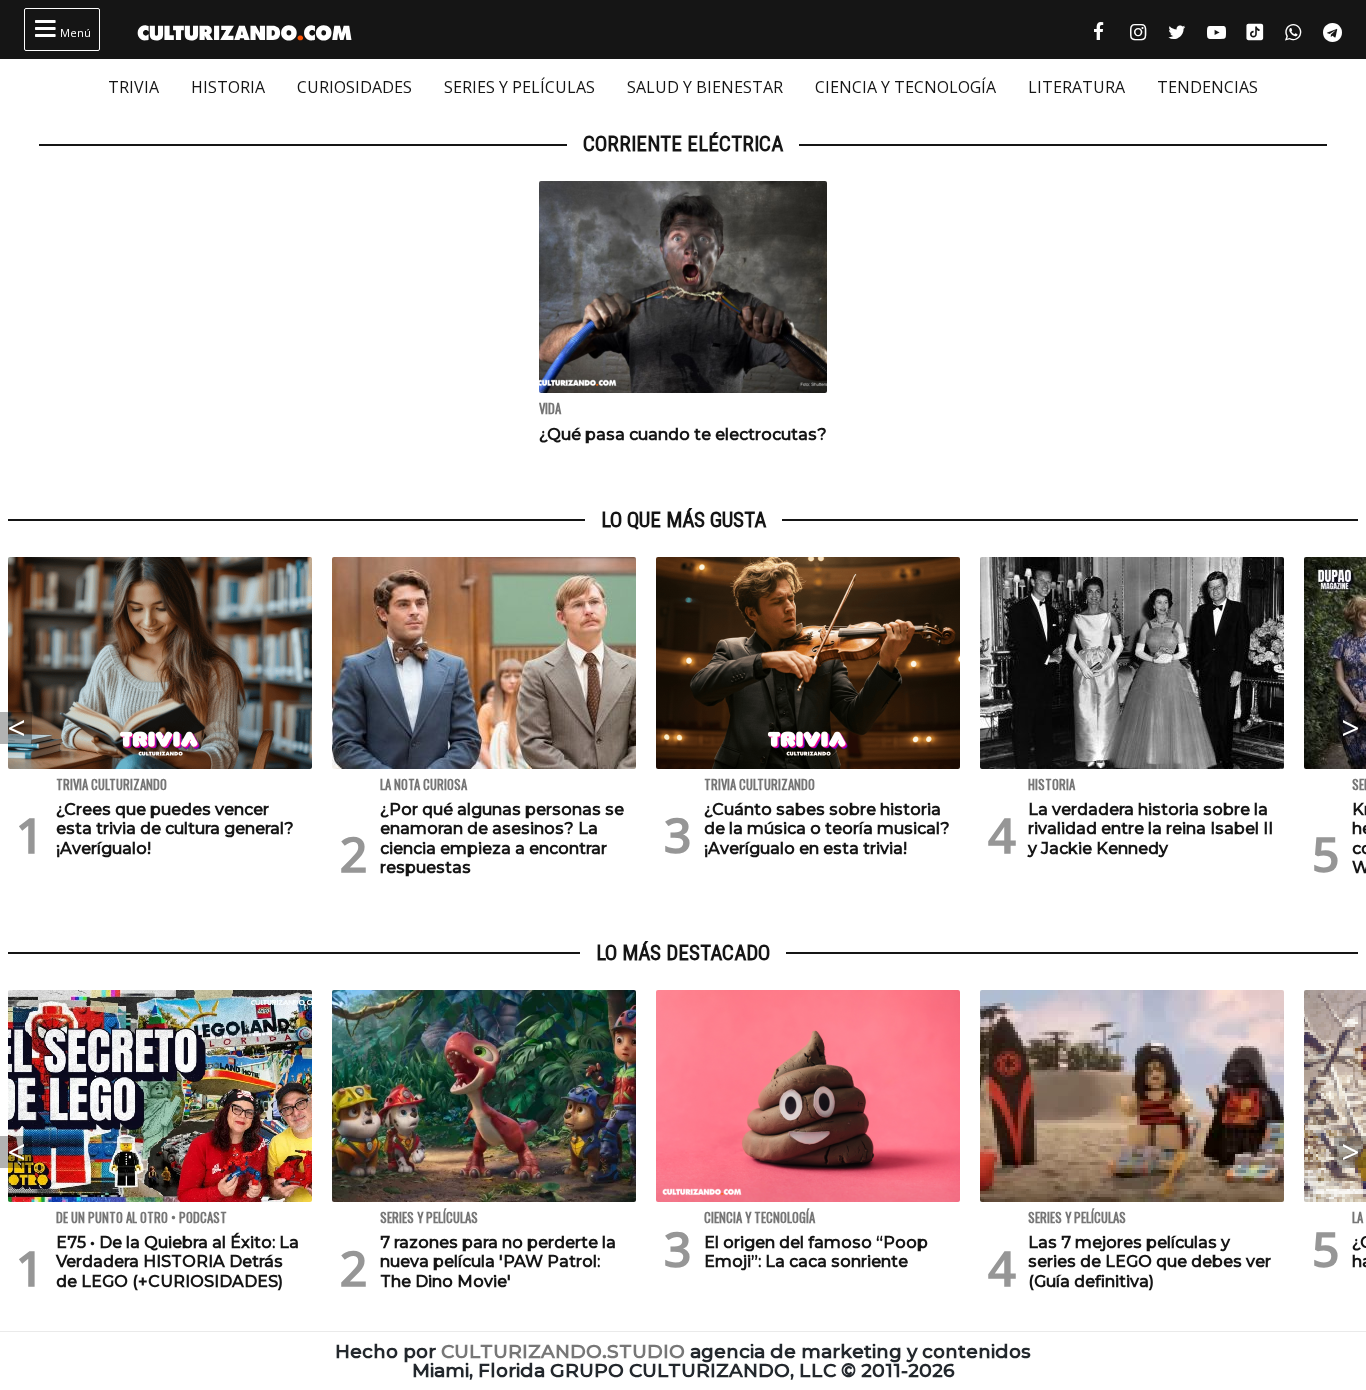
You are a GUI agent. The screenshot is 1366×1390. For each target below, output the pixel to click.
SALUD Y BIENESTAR (705, 87)
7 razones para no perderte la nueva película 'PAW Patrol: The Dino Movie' (498, 1261)
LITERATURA (1076, 87)
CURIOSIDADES (354, 87)
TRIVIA (133, 87)
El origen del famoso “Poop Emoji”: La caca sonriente (816, 1252)
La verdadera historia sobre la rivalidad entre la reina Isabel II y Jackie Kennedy (1150, 828)
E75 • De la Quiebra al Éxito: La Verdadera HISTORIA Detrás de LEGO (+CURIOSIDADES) (177, 1261)
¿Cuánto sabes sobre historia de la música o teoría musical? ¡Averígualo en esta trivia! (827, 828)
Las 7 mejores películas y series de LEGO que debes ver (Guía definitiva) (1149, 1261)
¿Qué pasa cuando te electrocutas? (683, 434)
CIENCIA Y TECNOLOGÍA (905, 87)
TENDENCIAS (1207, 87)
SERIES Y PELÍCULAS (519, 87)
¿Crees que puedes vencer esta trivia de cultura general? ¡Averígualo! (175, 828)
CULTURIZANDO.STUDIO (563, 1351)
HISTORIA (228, 87)
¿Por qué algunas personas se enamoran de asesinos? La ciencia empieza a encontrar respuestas (502, 838)
